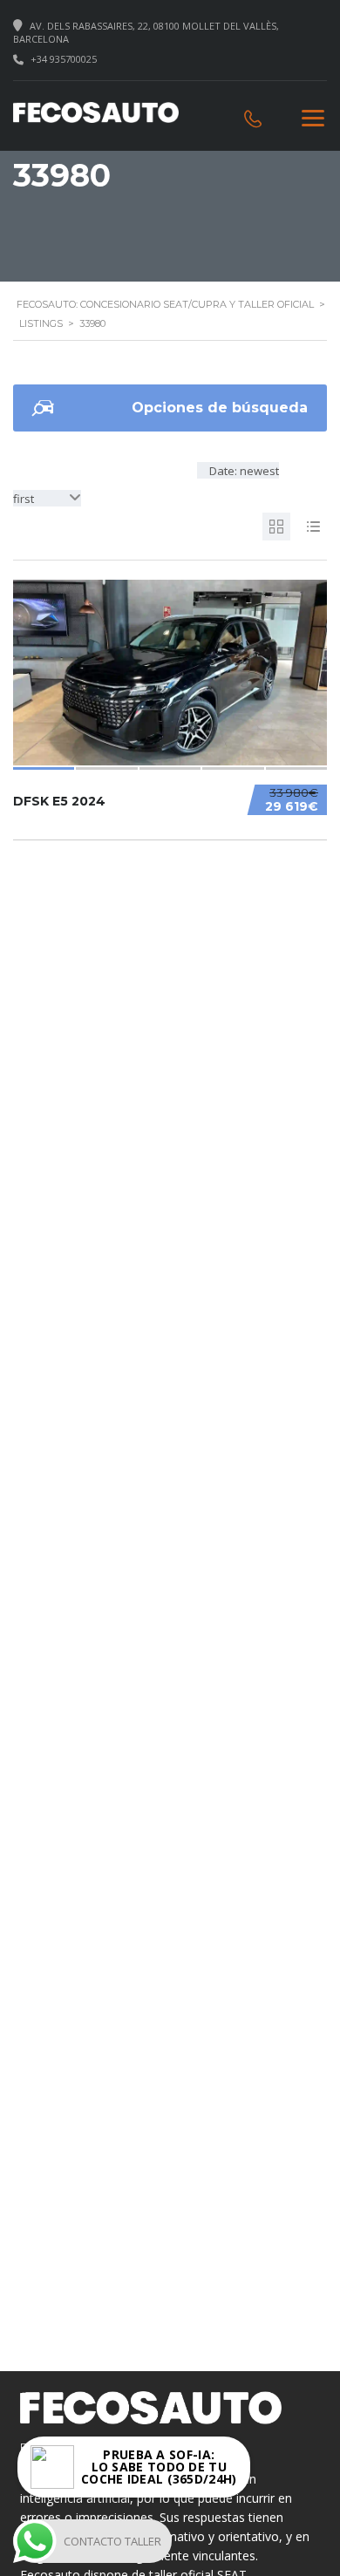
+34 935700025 (64, 59)
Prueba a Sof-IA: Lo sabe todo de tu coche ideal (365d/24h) (159, 2467)
